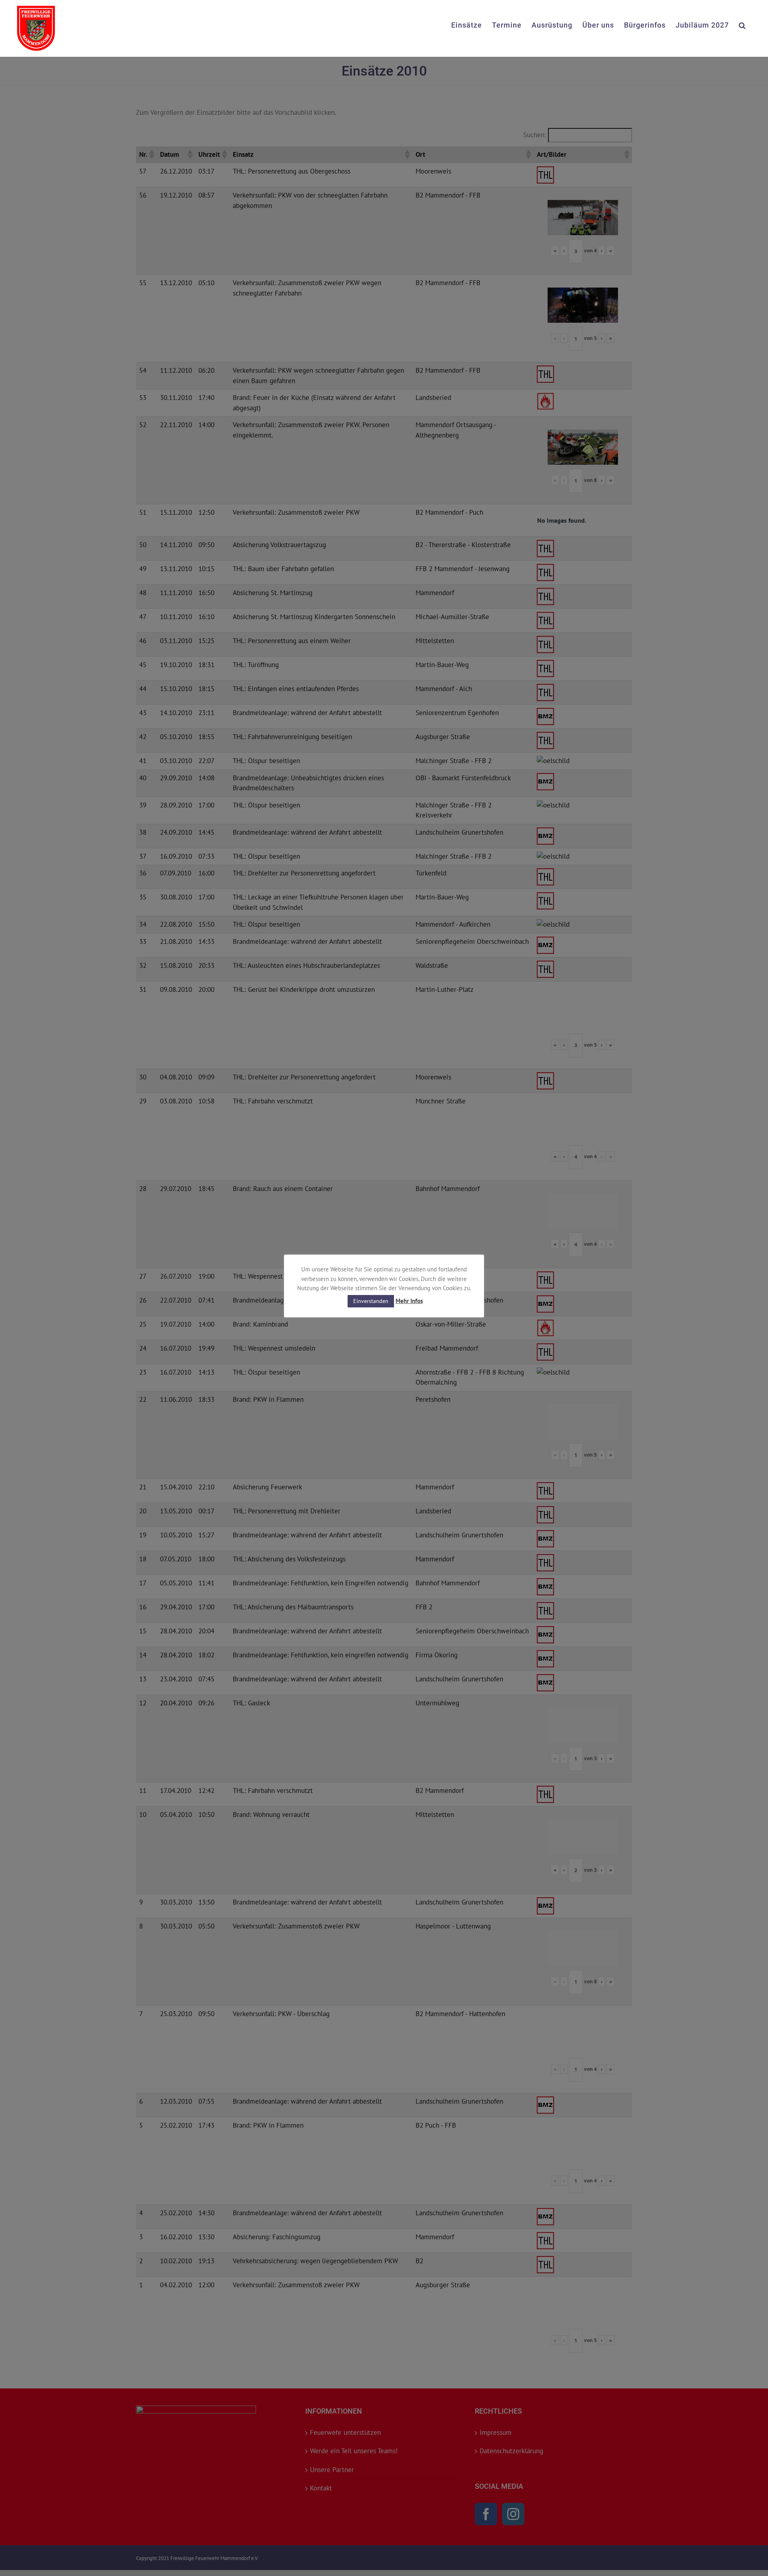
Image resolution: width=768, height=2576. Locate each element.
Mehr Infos (409, 1301)
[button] (742, 24)
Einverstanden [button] (371, 1301)
